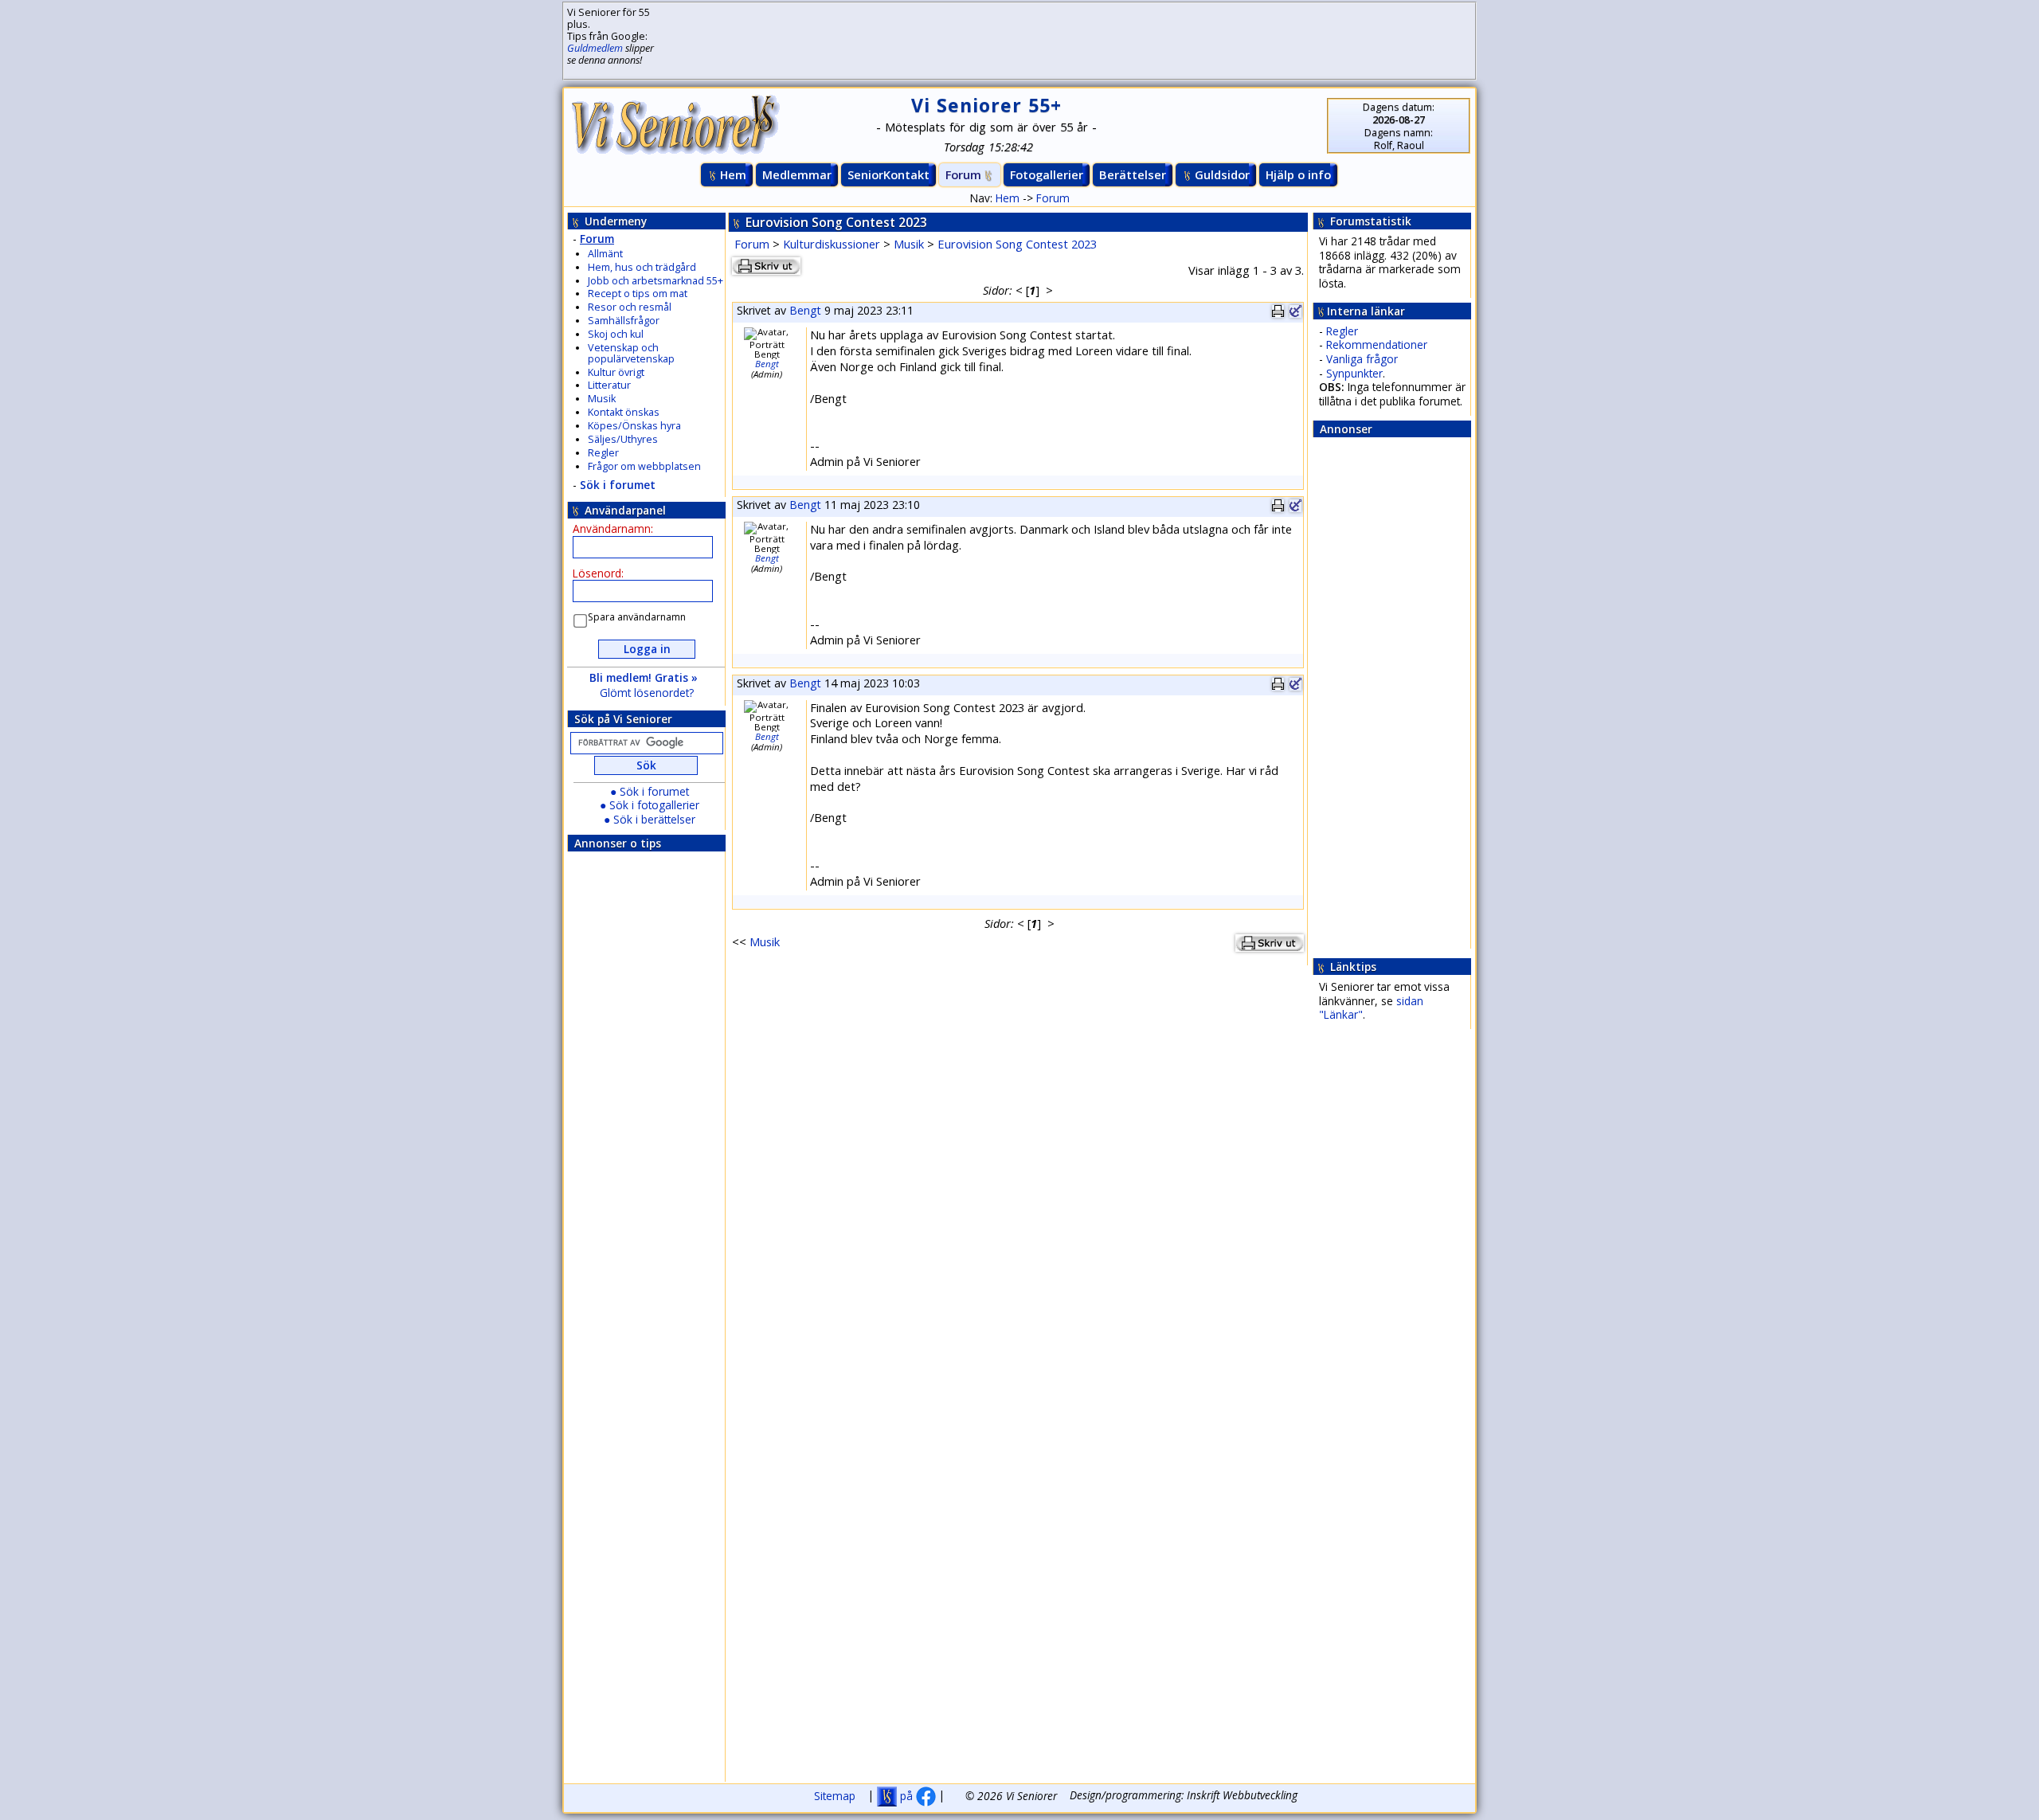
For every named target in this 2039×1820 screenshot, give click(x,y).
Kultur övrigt (616, 372)
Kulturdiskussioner (832, 244)
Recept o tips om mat (638, 294)
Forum (963, 174)
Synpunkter (1354, 373)
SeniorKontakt (888, 174)
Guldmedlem (595, 48)
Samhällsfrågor (624, 321)
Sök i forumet (618, 485)
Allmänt (605, 254)
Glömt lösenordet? (647, 693)
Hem (733, 174)
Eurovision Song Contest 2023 (1017, 244)
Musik (602, 399)
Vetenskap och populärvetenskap (631, 353)
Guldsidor (1222, 174)
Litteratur (609, 385)
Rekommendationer (1377, 344)
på (906, 1796)
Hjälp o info (1298, 174)
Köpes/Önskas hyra (634, 426)
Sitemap (835, 1796)
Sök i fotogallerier (654, 805)
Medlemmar (797, 174)
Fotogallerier (1047, 174)
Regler (603, 453)
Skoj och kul (616, 334)
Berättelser (1133, 174)
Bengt (805, 310)
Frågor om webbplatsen (644, 466)
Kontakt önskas (624, 412)
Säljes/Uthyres (623, 439)
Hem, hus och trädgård (642, 267)
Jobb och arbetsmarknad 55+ (656, 281)
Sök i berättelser (654, 819)
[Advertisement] (1047, 41)
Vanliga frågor (1362, 359)
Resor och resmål (630, 307)
